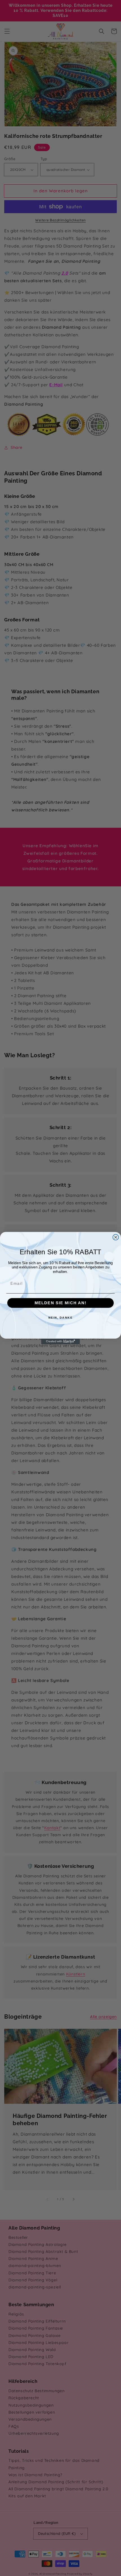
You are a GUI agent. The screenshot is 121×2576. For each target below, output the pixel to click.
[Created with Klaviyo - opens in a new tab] (60, 1341)
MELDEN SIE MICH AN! (60, 1303)
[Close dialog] (116, 1237)
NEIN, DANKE (61, 1317)
